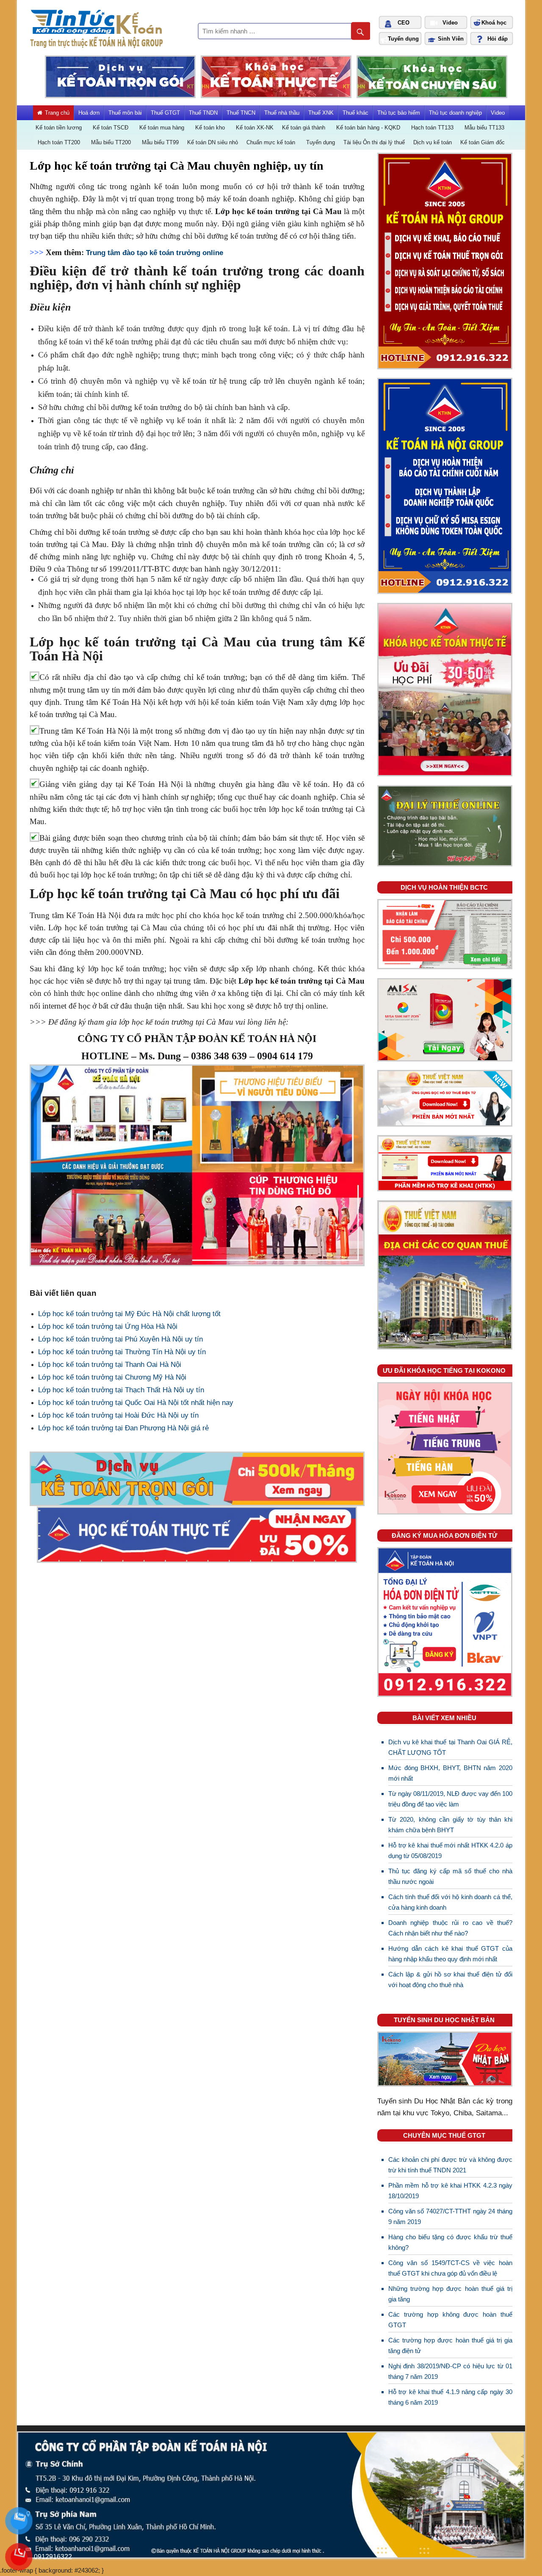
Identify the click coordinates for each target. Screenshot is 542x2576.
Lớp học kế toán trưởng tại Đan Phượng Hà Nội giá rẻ (123, 1428)
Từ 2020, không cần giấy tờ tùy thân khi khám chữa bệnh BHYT (450, 1825)
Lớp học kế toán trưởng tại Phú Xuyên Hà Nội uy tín (120, 1339)
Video (498, 113)
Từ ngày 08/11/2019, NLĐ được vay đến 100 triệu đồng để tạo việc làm (450, 1799)
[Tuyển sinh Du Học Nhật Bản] (445, 2083)
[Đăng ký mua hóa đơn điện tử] (445, 1693)
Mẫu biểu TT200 (111, 142)
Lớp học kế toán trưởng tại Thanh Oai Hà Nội (110, 1365)
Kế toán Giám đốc (483, 142)
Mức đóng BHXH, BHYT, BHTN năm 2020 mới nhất (450, 1773)
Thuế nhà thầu (282, 113)
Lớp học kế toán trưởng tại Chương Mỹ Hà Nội (112, 1377)
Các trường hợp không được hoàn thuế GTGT (450, 2320)
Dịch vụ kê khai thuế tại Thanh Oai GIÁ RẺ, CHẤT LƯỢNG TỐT (450, 1747)
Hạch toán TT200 (59, 142)
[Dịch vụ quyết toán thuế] (445, 590)
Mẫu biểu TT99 (160, 142)
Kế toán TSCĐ (111, 128)
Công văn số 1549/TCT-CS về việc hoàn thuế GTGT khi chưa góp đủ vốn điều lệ (450, 2268)
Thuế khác (355, 113)
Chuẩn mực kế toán (271, 142)
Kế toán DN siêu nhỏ (213, 142)
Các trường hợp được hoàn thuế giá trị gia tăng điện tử (450, 2346)
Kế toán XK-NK (255, 128)
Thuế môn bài (125, 113)
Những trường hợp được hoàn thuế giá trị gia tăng (450, 2294)
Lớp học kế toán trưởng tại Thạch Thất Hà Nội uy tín (121, 1390)
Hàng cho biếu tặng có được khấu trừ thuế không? (450, 2242)
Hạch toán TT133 (432, 128)
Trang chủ (57, 113)
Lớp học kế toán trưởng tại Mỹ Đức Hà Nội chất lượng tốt (129, 1314)
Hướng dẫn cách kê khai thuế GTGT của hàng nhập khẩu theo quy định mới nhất (450, 1954)
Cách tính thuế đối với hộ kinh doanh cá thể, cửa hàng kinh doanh (450, 1902)
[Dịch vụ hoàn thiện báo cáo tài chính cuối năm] (445, 966)
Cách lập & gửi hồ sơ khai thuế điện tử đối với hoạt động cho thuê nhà (450, 1980)
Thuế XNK (321, 113)
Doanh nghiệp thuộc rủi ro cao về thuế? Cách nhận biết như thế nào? (450, 1928)
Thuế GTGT (165, 113)
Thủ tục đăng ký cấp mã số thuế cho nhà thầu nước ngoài (450, 1876)
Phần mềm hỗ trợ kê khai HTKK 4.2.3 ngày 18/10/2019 (450, 2191)
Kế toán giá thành (304, 128)
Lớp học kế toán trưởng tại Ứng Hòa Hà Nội (108, 1326)
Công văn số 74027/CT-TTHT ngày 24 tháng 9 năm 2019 (450, 2217)
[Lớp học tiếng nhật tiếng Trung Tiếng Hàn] (445, 1511)
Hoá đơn (89, 113)
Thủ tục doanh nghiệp (455, 113)
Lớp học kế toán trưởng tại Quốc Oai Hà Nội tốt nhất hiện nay (136, 1403)
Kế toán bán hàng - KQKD (368, 128)
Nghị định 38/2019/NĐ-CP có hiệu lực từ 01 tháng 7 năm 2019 (450, 2371)
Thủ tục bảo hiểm (399, 113)
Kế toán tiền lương (59, 128)
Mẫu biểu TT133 (484, 128)
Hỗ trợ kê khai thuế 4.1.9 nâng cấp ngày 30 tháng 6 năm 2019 (450, 2397)
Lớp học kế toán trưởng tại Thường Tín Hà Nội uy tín (122, 1352)
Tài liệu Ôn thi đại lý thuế (374, 142)
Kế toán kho (210, 128)
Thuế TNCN (241, 113)
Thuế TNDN (203, 113)
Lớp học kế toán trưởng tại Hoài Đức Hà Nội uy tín (118, 1415)
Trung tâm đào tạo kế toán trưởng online (155, 253)
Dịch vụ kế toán (433, 142)
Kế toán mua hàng (162, 128)
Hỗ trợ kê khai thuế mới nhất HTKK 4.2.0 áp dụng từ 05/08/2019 (450, 1851)
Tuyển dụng (321, 142)
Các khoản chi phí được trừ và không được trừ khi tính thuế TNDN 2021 (450, 2165)
